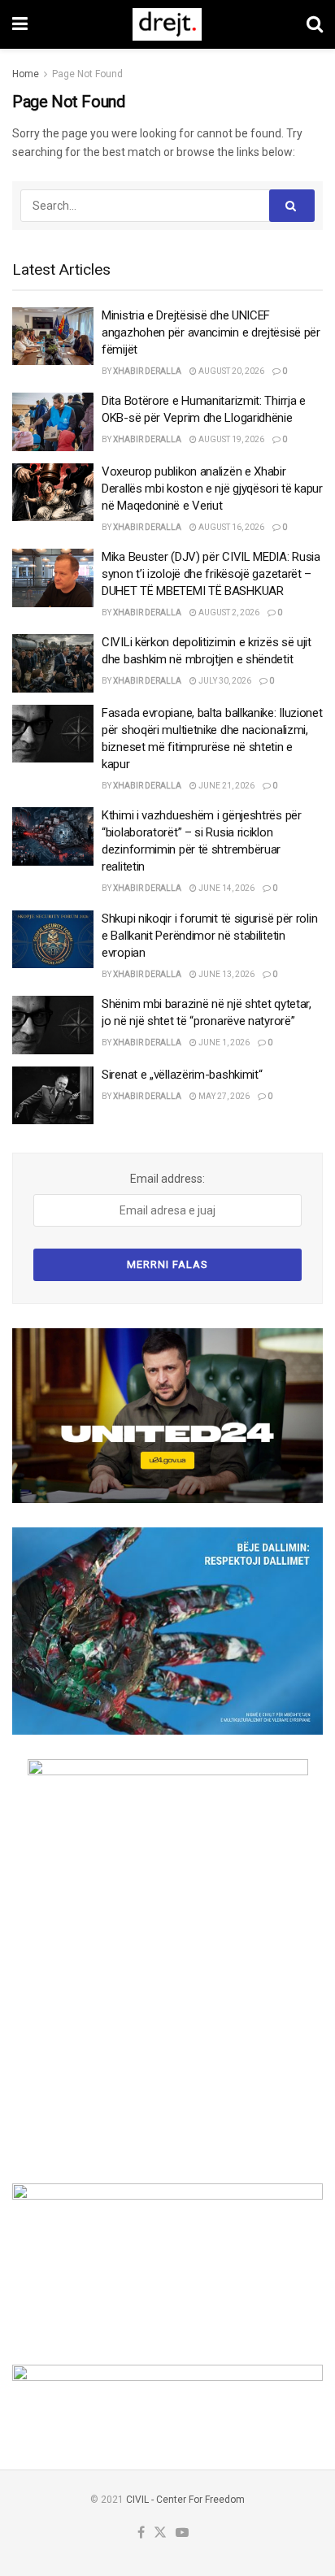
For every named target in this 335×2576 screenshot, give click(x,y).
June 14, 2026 (226, 888)
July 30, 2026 (224, 681)
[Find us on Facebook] (141, 2533)
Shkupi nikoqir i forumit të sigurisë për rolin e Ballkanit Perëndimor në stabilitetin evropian (209, 936)
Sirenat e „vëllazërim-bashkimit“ (182, 1075)
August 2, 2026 (228, 613)
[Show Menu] (20, 24)
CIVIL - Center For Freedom (185, 2500)
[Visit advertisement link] (167, 1416)
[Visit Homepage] (167, 24)
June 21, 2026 (226, 786)
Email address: (167, 1179)
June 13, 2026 (226, 974)
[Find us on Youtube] (182, 2533)
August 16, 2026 (231, 527)
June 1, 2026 (223, 1043)
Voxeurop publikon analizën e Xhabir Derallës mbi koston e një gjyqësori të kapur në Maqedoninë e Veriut (212, 489)
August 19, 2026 (231, 439)
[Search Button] (315, 24)
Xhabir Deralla (147, 371)
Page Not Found (87, 74)
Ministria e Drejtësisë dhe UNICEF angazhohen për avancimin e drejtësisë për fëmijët (211, 332)
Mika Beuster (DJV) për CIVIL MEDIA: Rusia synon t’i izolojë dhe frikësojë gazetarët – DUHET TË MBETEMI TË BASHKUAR (211, 574)
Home (26, 74)
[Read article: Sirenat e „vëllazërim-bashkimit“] (53, 1096)
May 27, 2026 (223, 1096)
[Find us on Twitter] (160, 2533)
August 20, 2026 (231, 371)
